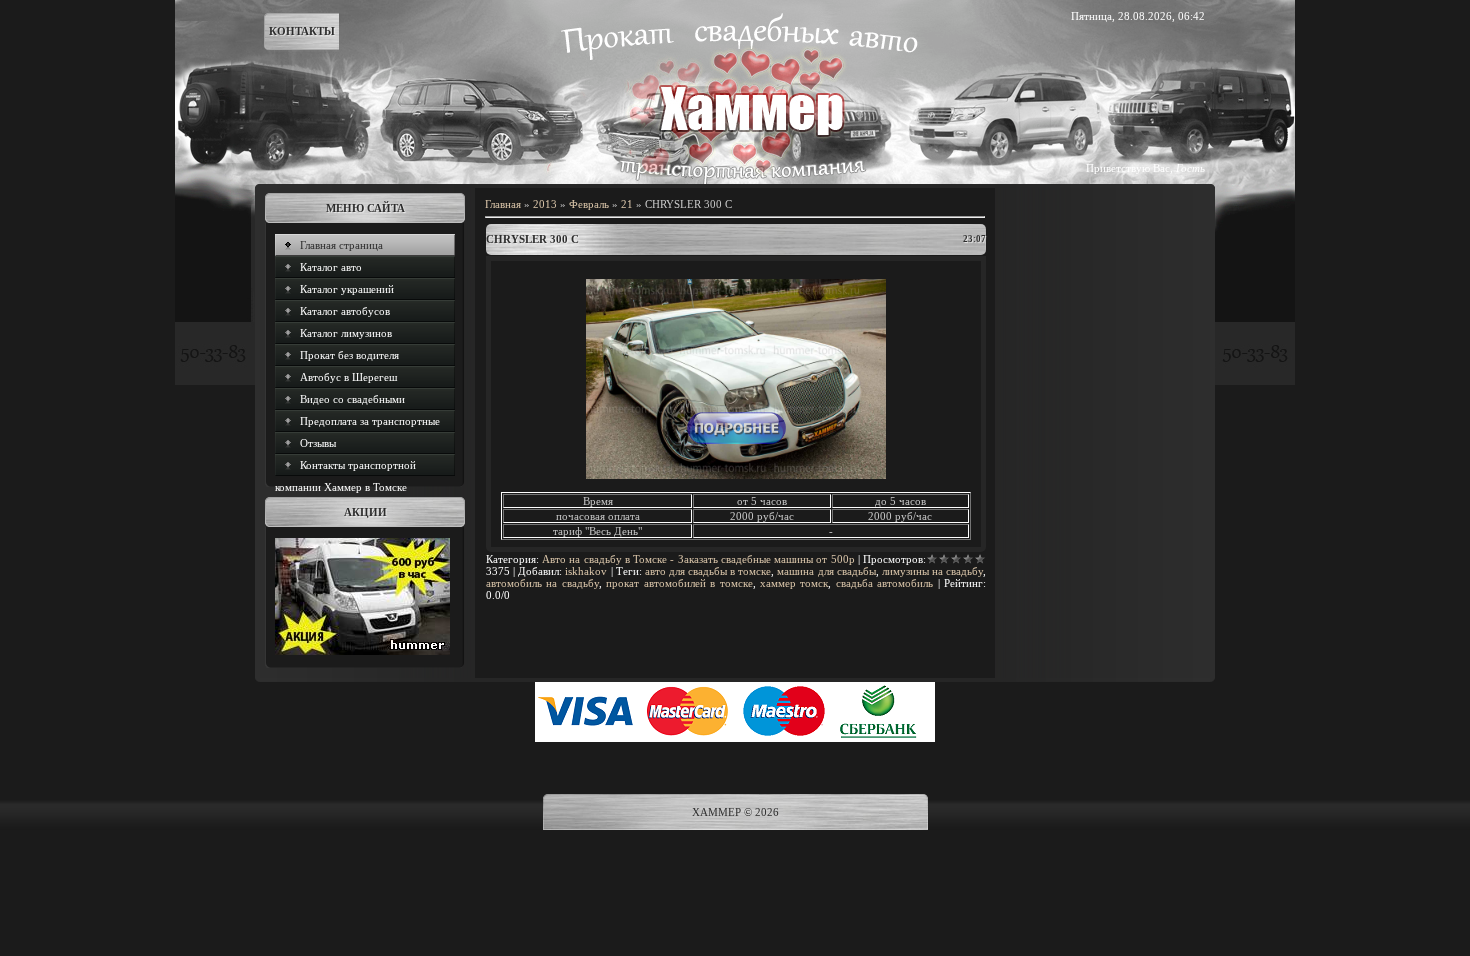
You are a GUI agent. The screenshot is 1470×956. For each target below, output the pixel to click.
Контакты (302, 31)
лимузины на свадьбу (932, 571)
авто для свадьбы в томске (708, 571)
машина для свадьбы (826, 571)
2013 (545, 204)
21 (627, 204)
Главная (503, 204)
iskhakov (586, 571)
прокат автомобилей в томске (679, 583)
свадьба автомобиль (884, 583)
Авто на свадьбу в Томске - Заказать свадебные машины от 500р (698, 559)
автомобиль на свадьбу (542, 583)
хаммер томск (794, 583)
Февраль (589, 204)
